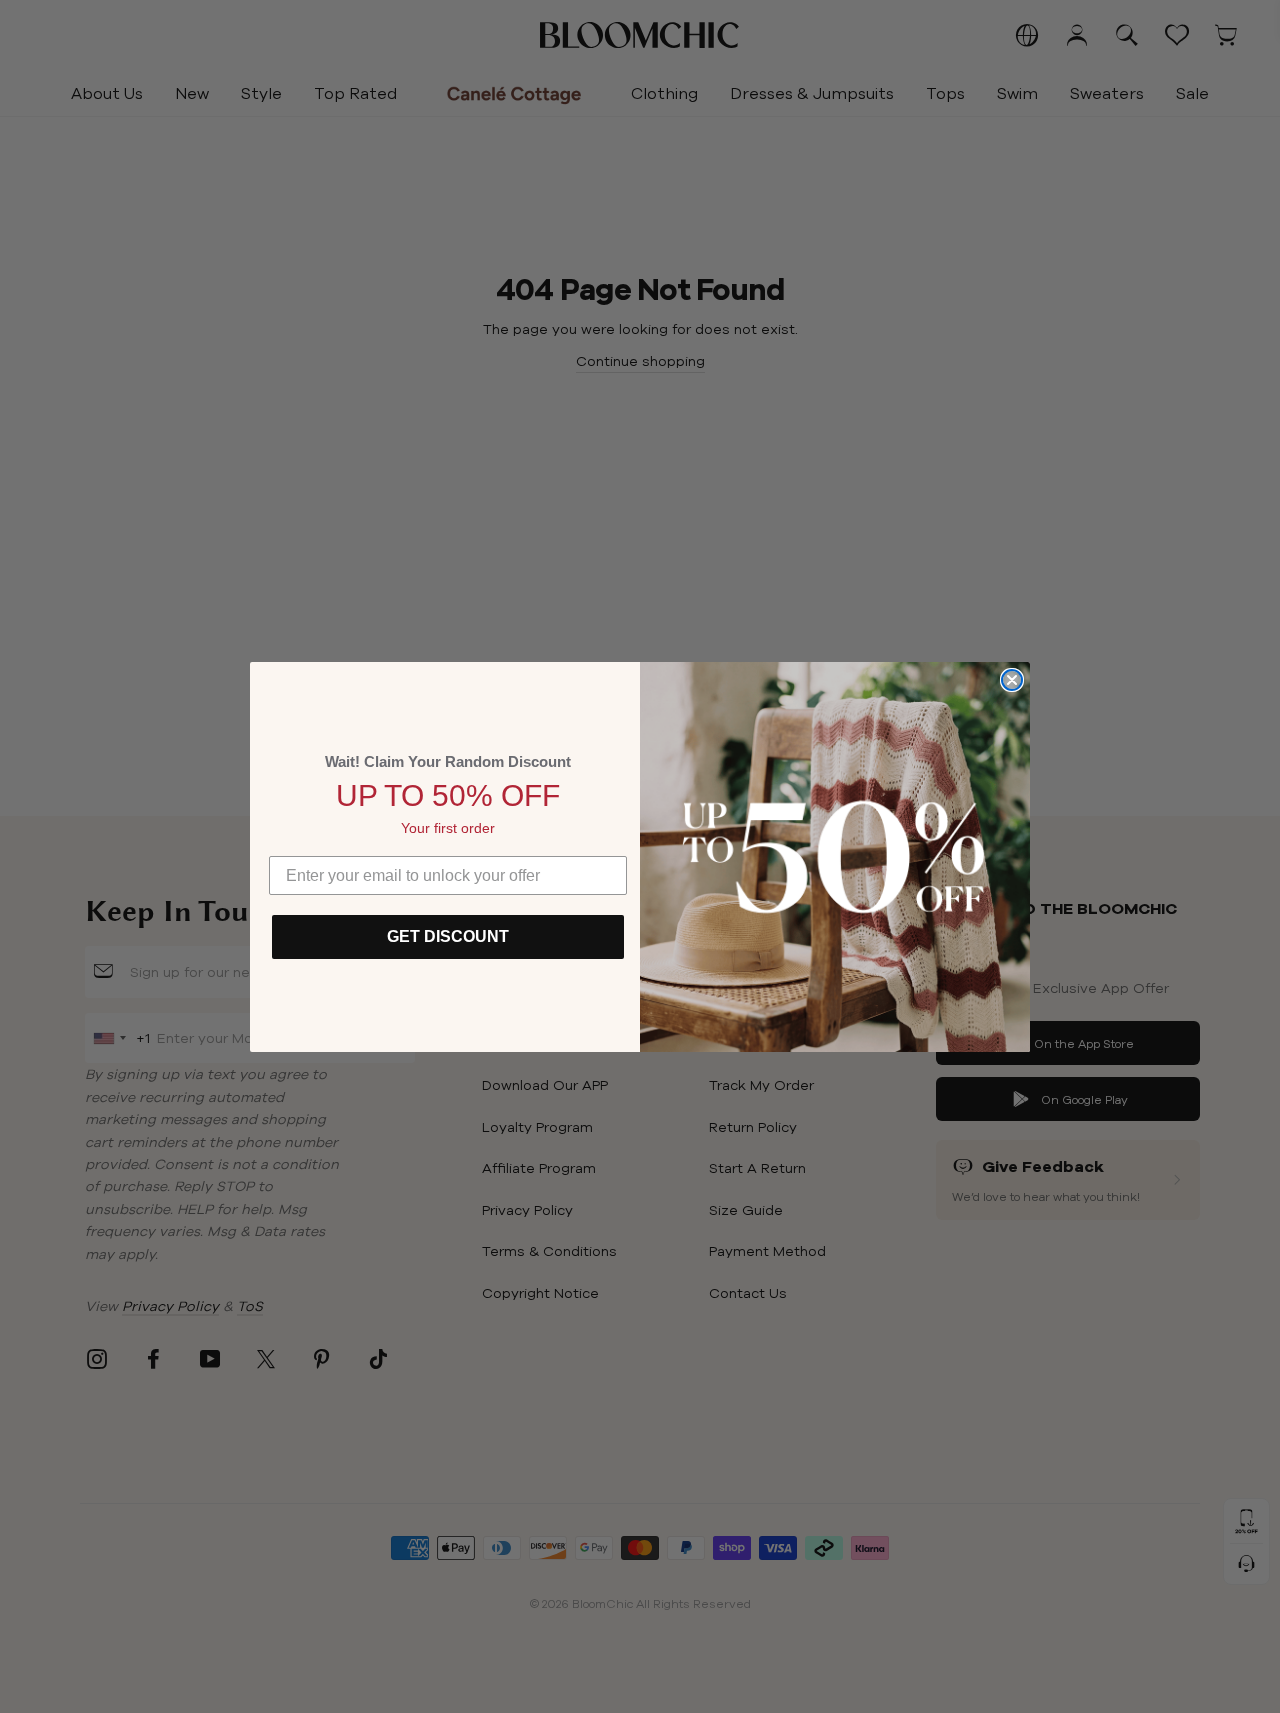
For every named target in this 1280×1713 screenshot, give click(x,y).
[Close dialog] (1012, 680)
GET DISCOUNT (448, 936)
